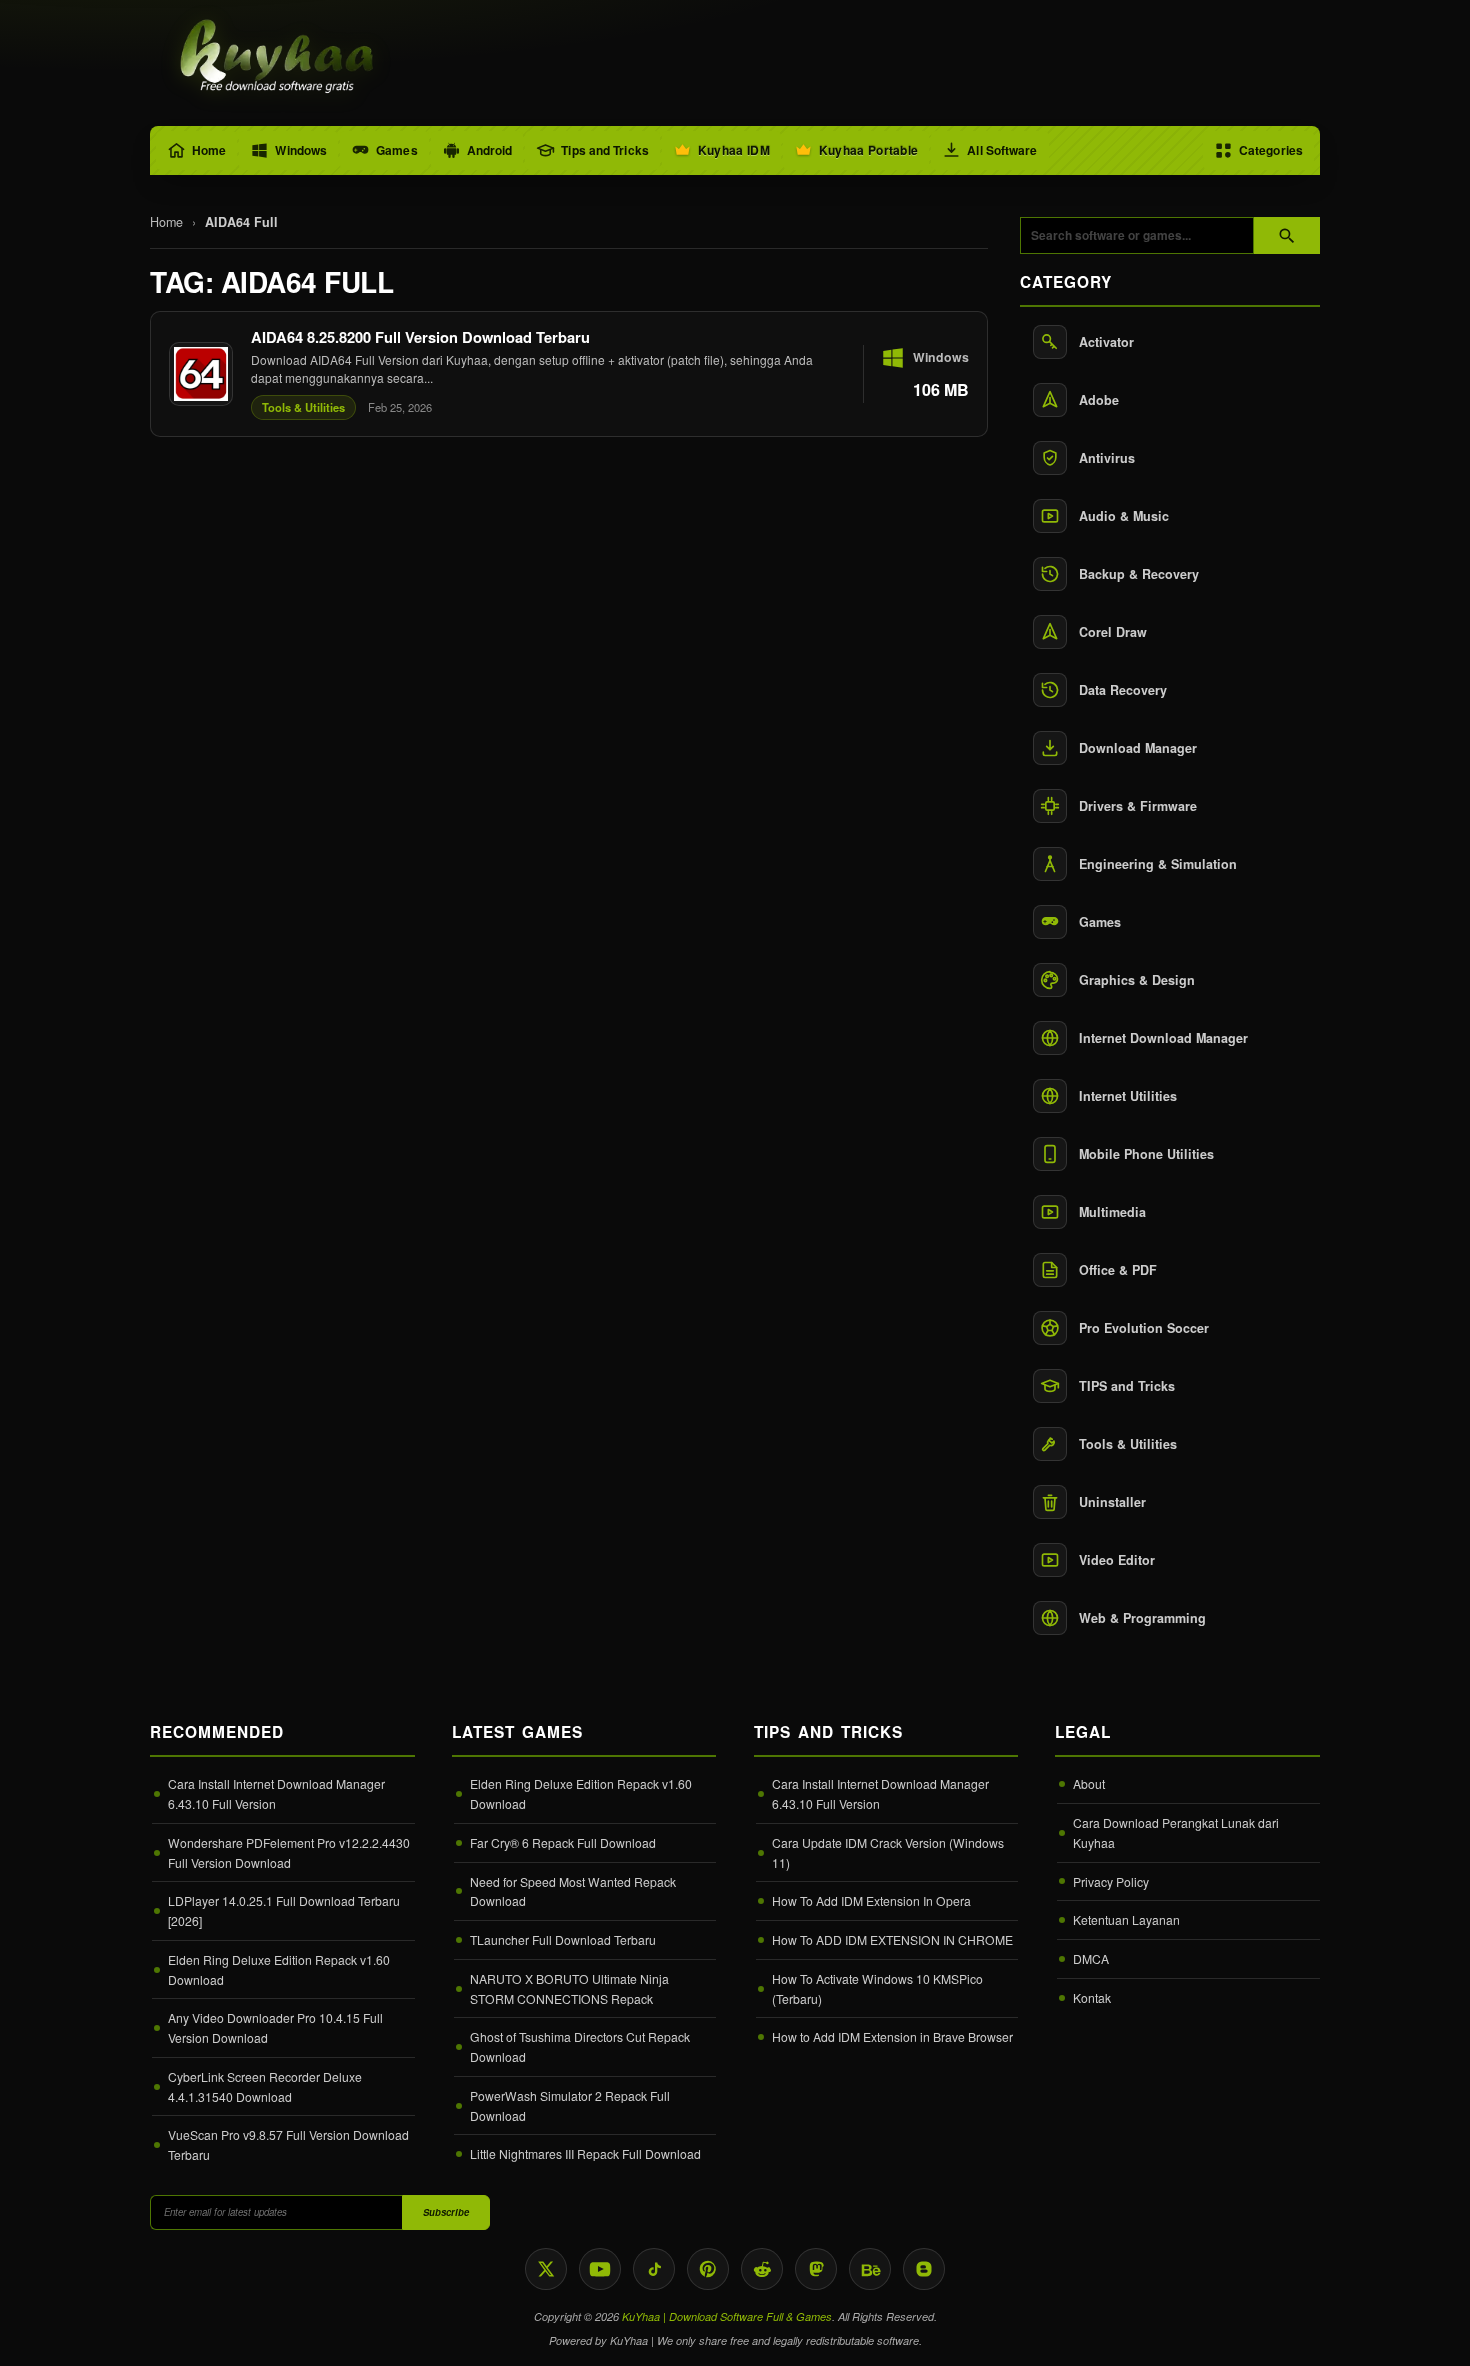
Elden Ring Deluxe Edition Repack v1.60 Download (279, 1969)
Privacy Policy (1111, 1881)
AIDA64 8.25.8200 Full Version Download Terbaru (420, 337)
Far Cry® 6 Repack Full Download (563, 1842)
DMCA (1091, 1958)
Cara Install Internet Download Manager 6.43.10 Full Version (276, 1793)
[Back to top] (1425, 2333)
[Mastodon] (816, 2269)
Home (166, 222)
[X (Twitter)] (546, 2269)
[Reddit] (762, 2269)
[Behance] (870, 2269)
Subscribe (446, 2212)
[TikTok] (654, 2269)
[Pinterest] (708, 2269)
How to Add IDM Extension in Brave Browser (892, 2036)
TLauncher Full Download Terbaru (563, 1939)
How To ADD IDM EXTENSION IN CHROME (892, 1939)
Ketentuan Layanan (1126, 1919)
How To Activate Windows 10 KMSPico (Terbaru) (877, 1988)
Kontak (1092, 1997)
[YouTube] (600, 2269)
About (1089, 1783)
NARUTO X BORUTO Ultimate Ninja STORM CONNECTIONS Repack (569, 1988)
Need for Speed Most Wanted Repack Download (573, 1891)
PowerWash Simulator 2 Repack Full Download (570, 2105)
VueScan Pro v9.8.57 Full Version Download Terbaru (288, 2144)
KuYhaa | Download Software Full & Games (727, 2316)
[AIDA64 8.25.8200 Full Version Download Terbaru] (569, 373)
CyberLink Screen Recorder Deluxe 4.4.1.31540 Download (265, 2086)
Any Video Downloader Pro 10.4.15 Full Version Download (275, 2027)
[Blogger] (924, 2269)
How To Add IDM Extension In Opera (871, 1900)
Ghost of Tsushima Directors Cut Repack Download (580, 2046)
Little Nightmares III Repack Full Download (585, 2153)
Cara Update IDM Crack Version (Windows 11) (888, 1852)
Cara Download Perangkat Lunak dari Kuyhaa (1176, 1832)
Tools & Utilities (303, 407)
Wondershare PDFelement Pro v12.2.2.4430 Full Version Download (289, 1852)
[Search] (1287, 235)
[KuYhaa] (278, 58)
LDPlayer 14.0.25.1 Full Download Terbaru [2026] (284, 1910)
